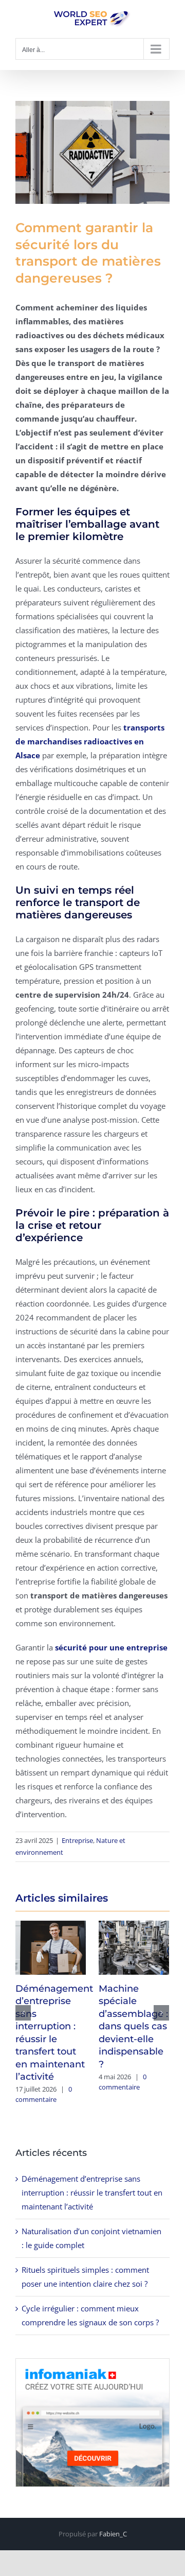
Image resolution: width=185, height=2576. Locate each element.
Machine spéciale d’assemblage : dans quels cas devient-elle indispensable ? (133, 2026)
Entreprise (77, 1840)
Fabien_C (113, 2534)
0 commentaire (44, 2094)
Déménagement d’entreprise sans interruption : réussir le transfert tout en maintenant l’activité (92, 2192)
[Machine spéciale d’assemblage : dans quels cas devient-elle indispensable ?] (134, 1946)
